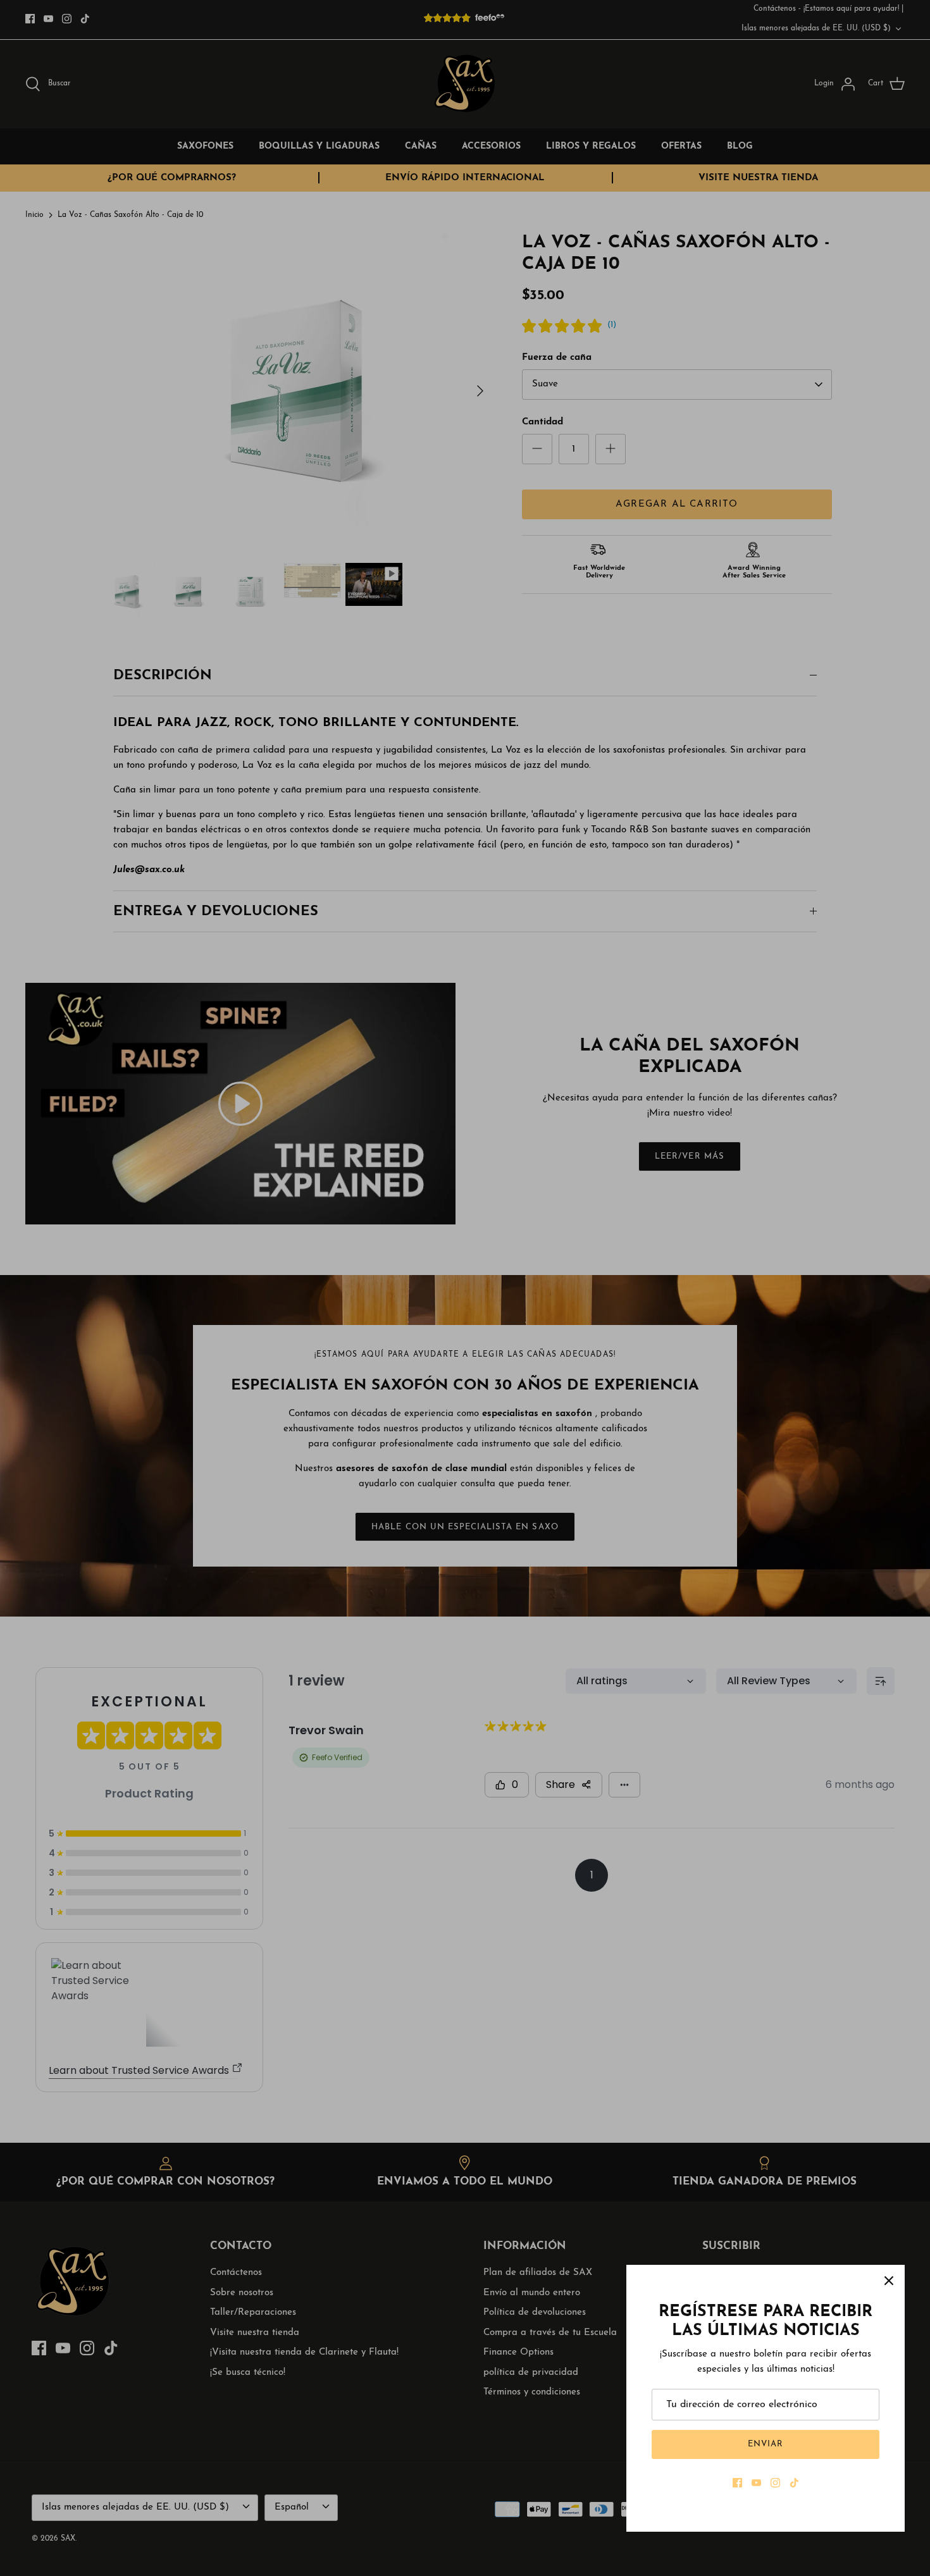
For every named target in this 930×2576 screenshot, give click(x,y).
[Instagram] (775, 2483)
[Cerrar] (889, 2281)
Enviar (766, 2444)
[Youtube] (756, 2483)
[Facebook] (737, 2483)
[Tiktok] (794, 2483)
